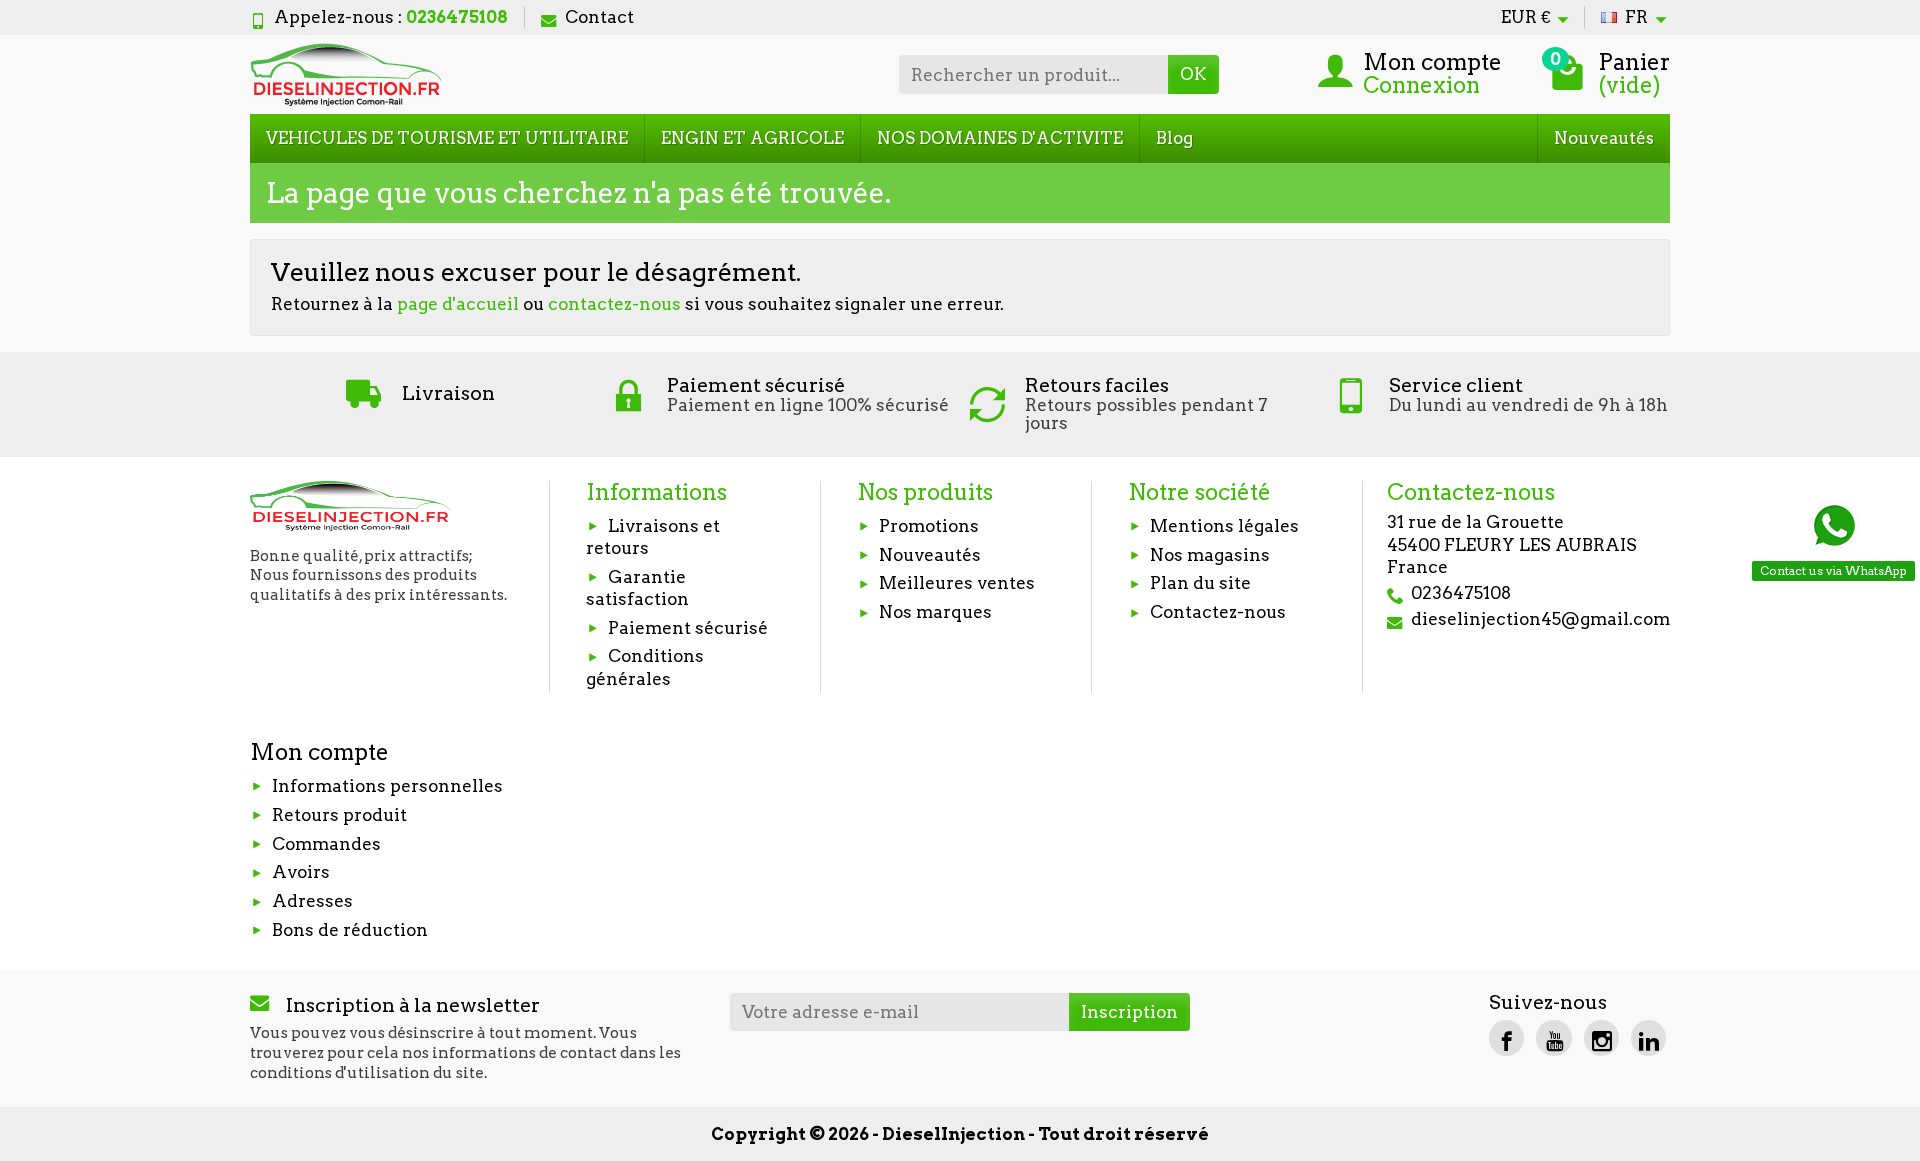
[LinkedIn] (1648, 1037)
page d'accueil (458, 304)
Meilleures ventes (957, 583)
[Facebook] (1506, 1037)
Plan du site (1200, 583)
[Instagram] (1601, 1037)
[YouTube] (1553, 1037)
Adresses (312, 901)
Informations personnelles (387, 786)
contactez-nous (614, 304)
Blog (1174, 138)
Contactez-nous (1218, 612)
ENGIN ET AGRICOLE (752, 138)
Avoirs (301, 872)
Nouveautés (1604, 138)
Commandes (326, 844)
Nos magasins (1210, 555)
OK (1193, 74)
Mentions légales (1224, 526)
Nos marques (935, 612)
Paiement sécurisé (688, 628)
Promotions (929, 526)
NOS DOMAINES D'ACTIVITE (1000, 138)
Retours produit (339, 815)
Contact (599, 17)
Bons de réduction (350, 930)
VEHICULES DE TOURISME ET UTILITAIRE (447, 138)
